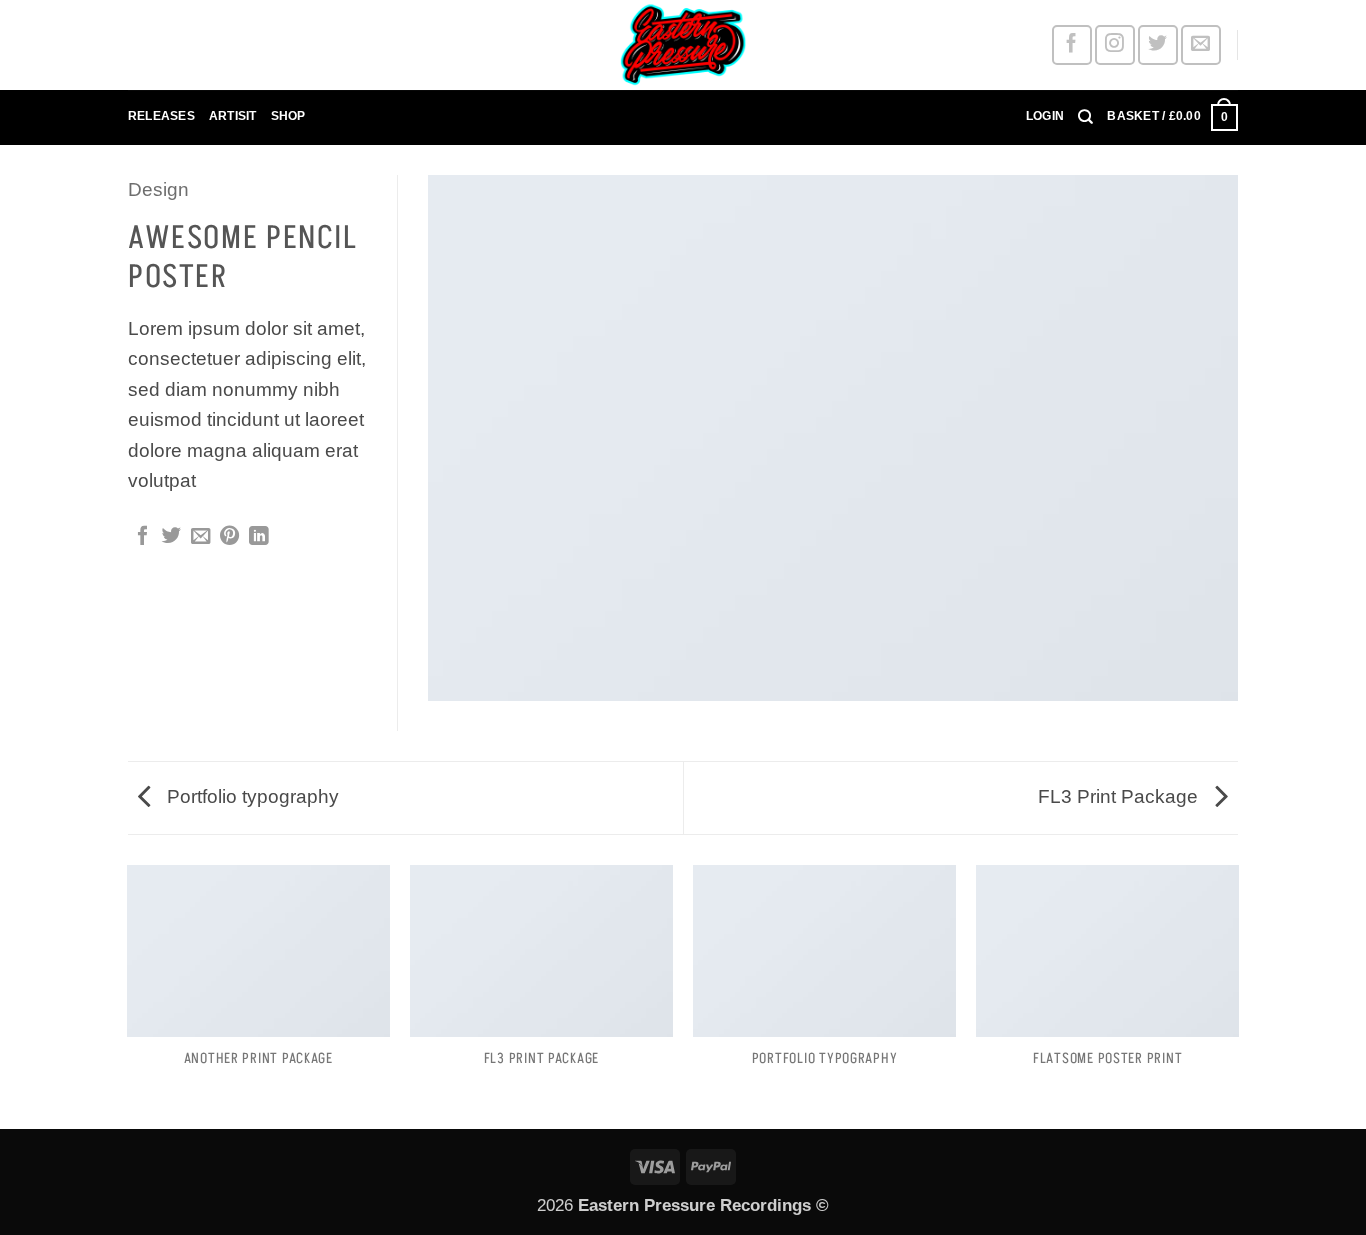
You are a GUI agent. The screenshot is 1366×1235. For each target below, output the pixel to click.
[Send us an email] (1200, 44)
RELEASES (161, 116)
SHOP (288, 116)
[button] (1045, 117)
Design (158, 189)
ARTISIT (233, 116)
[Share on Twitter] (171, 537)
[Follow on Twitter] (1157, 44)
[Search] (1085, 117)
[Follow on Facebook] (1071, 44)
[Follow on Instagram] (1114, 44)
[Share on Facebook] (142, 537)
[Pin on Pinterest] (229, 537)
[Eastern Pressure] (683, 45)
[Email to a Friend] (200, 537)
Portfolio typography (250, 796)
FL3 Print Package (1120, 796)
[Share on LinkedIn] (258, 537)
